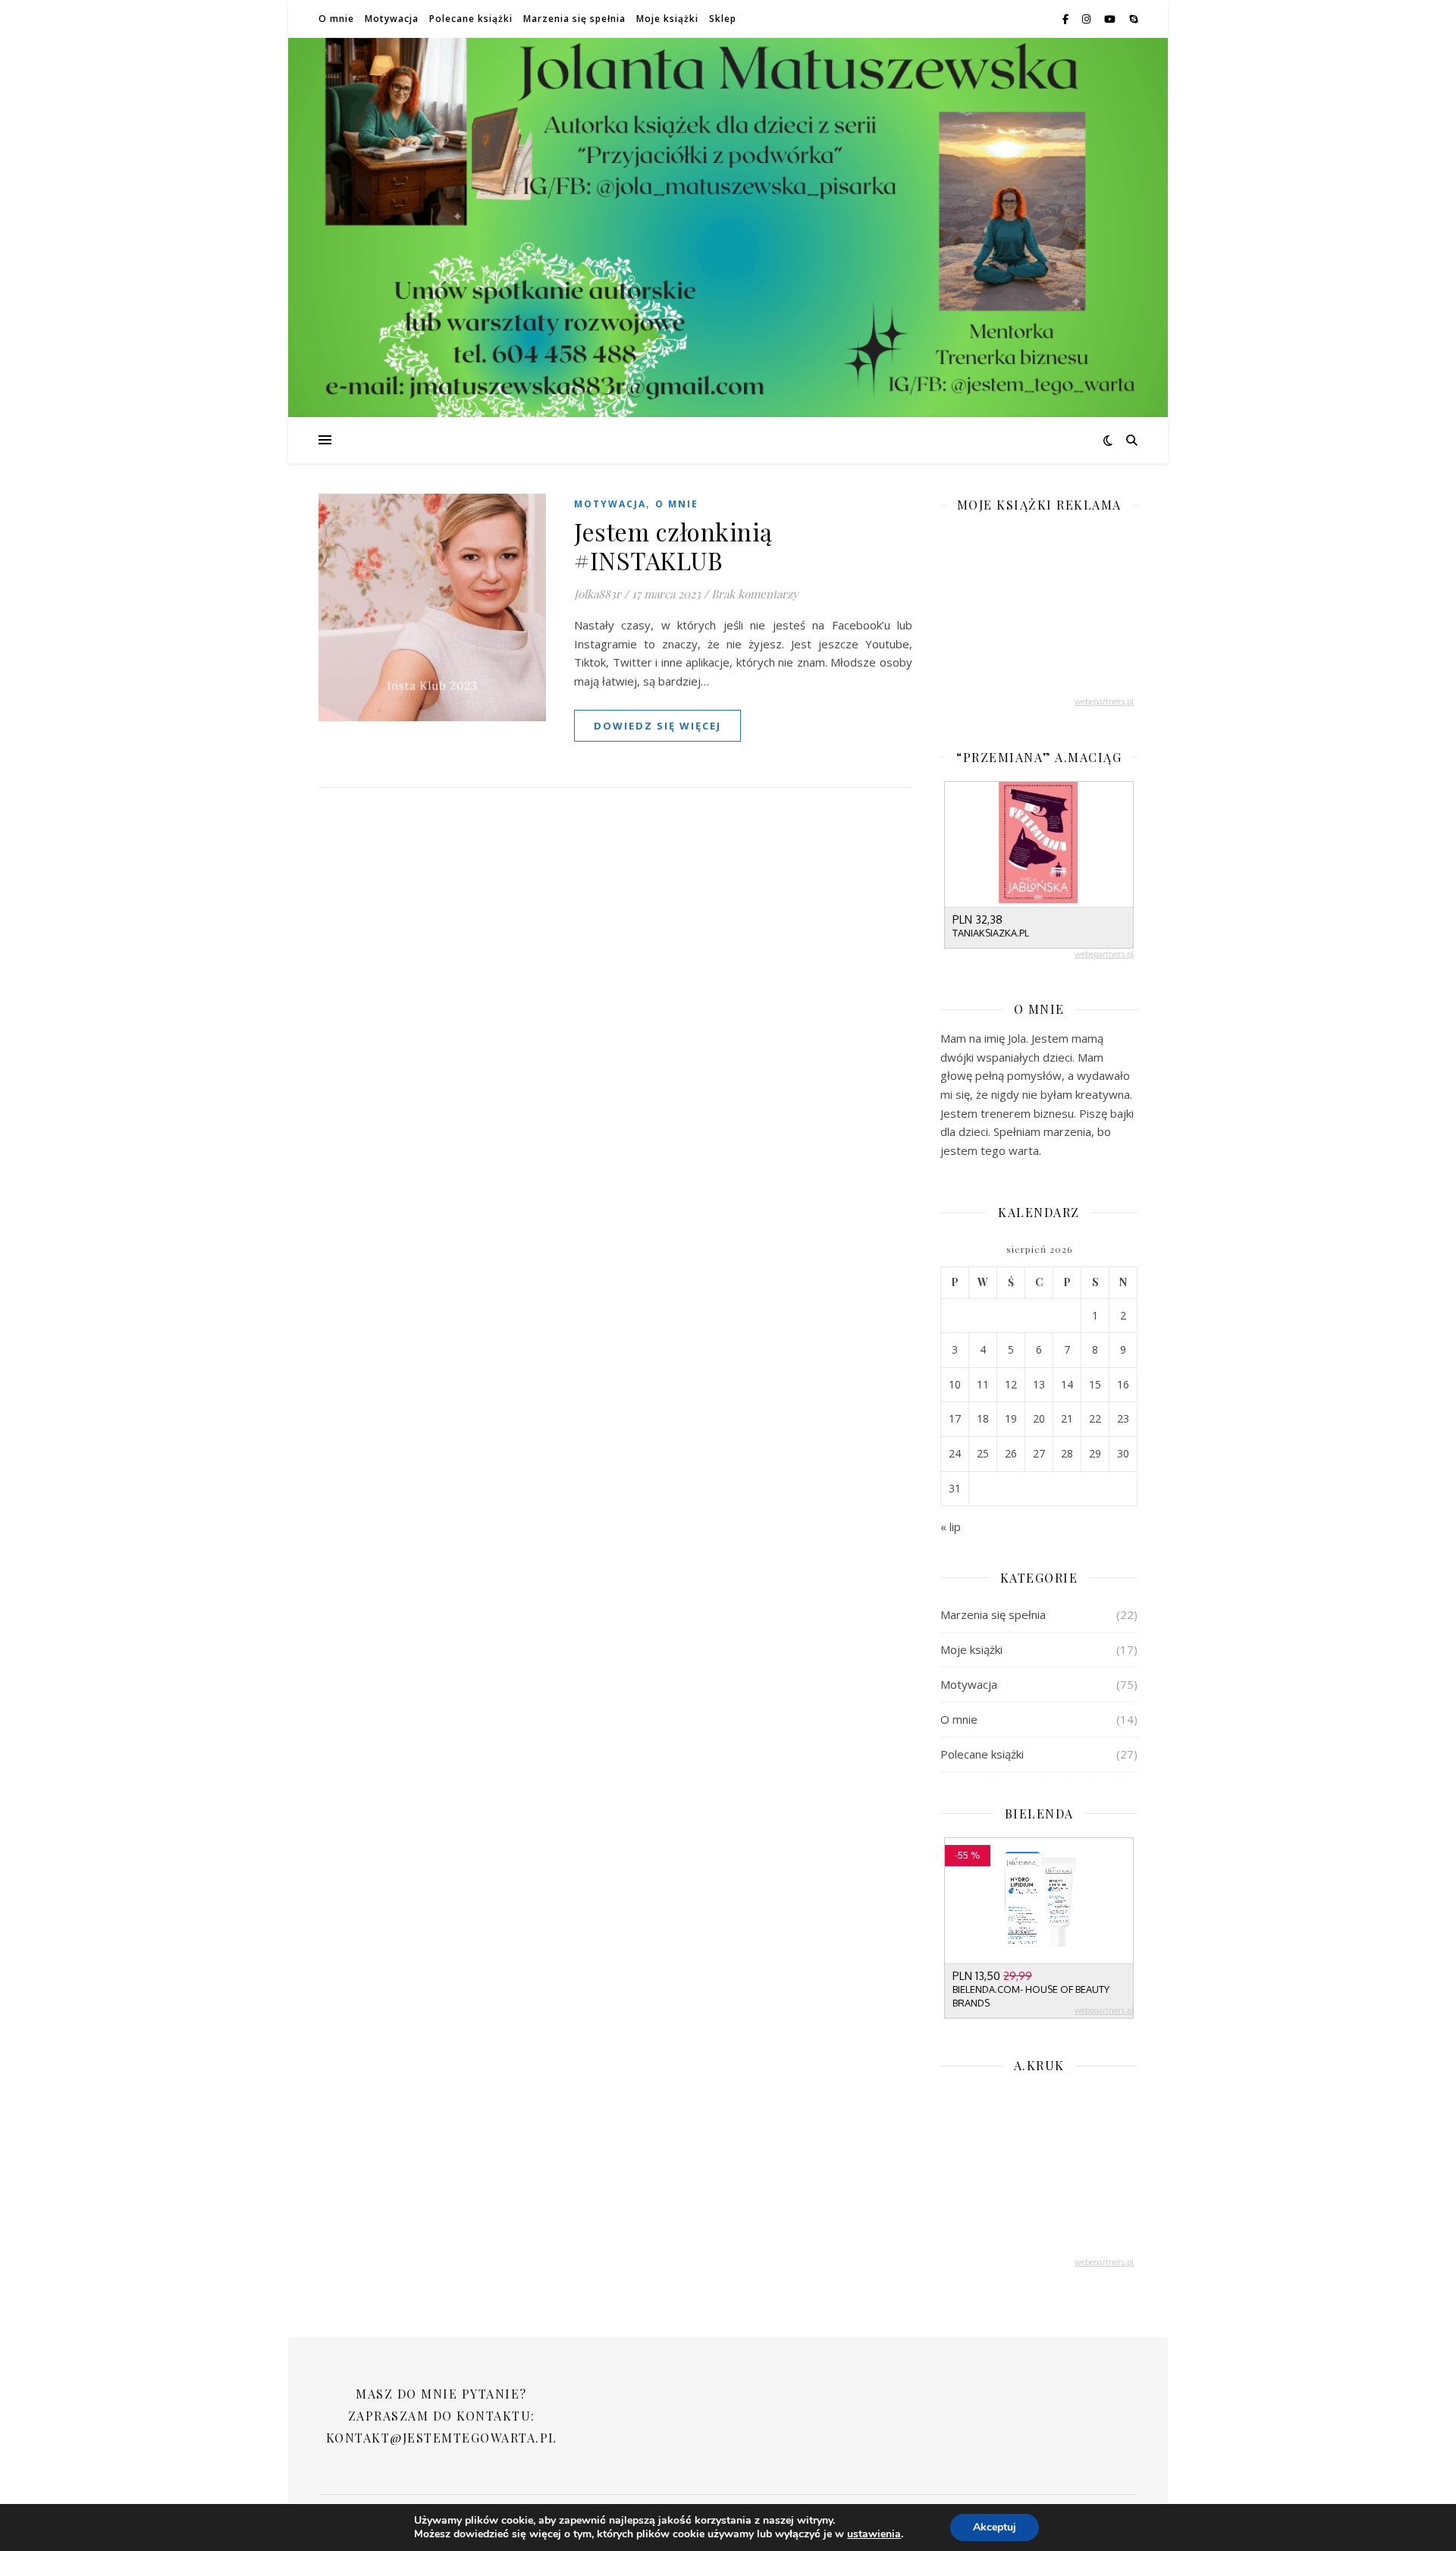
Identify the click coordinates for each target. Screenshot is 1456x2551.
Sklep (723, 19)
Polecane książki (471, 19)
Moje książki (667, 19)
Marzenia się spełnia (574, 19)
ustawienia (874, 2534)
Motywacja (392, 19)
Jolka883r (598, 594)
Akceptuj (995, 2527)
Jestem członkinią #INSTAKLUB (673, 546)
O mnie (336, 19)
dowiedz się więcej (657, 726)
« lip (951, 1527)
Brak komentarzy (755, 594)
